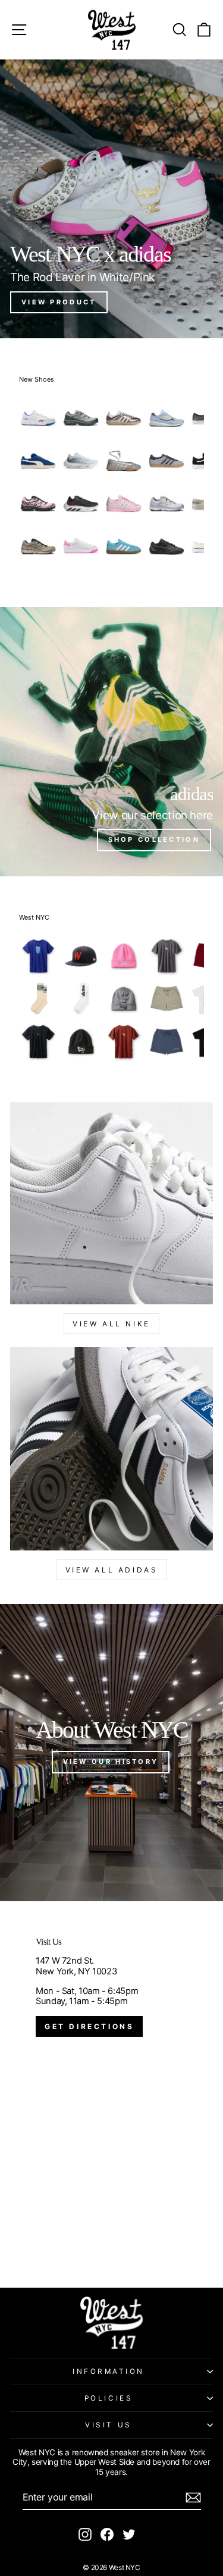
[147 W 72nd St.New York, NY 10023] (111, 2094)
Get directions (89, 2026)
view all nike (111, 1324)
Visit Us (108, 2425)
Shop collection (154, 839)
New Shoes (37, 379)
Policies (109, 2398)
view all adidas (112, 1570)
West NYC (34, 917)
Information (109, 2371)
